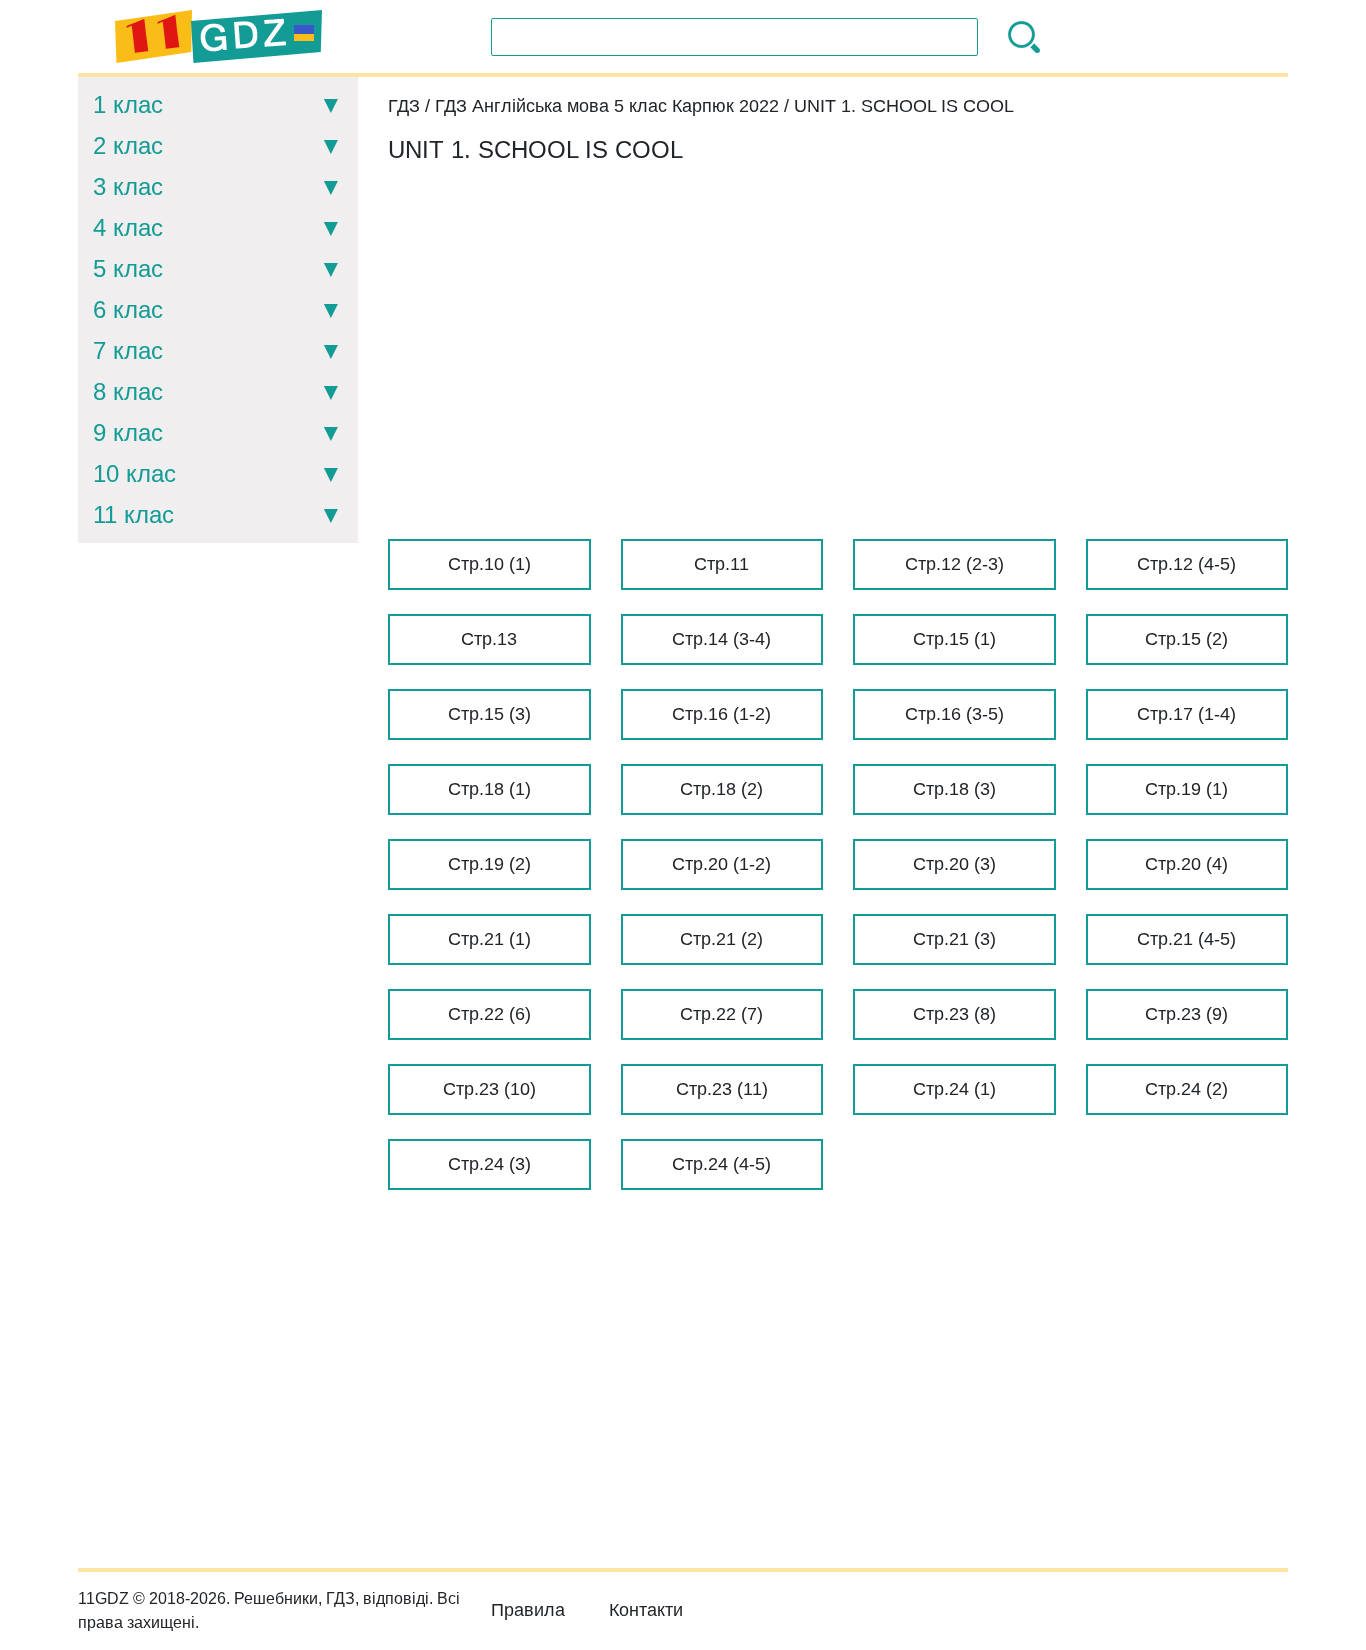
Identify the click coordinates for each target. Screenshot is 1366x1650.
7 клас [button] (128, 350)
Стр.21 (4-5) (1186, 939)
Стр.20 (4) (1186, 864)
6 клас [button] (128, 309)
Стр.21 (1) (489, 939)
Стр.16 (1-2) (721, 714)
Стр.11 (721, 564)
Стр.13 (489, 639)
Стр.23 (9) (1186, 1014)
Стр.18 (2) (721, 789)
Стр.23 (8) (954, 1014)
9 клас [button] (128, 432)
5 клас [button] (128, 268)
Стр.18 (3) (954, 789)
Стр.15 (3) (489, 714)
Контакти (646, 1610)
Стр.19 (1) (1186, 789)
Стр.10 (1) (489, 564)
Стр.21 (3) (954, 939)
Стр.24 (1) (954, 1089)
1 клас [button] (128, 104)
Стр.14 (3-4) (721, 639)
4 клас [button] (128, 227)
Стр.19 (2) (489, 864)
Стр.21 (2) (721, 939)
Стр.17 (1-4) (1186, 714)
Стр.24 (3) (489, 1164)
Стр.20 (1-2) (721, 864)
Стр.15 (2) (1186, 639)
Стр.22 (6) (489, 1014)
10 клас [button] (134, 473)
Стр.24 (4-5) (721, 1164)
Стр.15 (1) (954, 639)
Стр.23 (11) (722, 1089)
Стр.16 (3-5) (954, 714)
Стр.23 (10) (489, 1089)
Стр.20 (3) (954, 864)
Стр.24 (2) (1186, 1089)
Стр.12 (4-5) (1186, 564)
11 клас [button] (133, 514)
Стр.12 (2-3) (954, 564)
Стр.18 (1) (489, 789)
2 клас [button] (128, 145)
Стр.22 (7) (721, 1014)
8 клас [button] (128, 391)
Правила (528, 1610)
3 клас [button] (128, 186)
